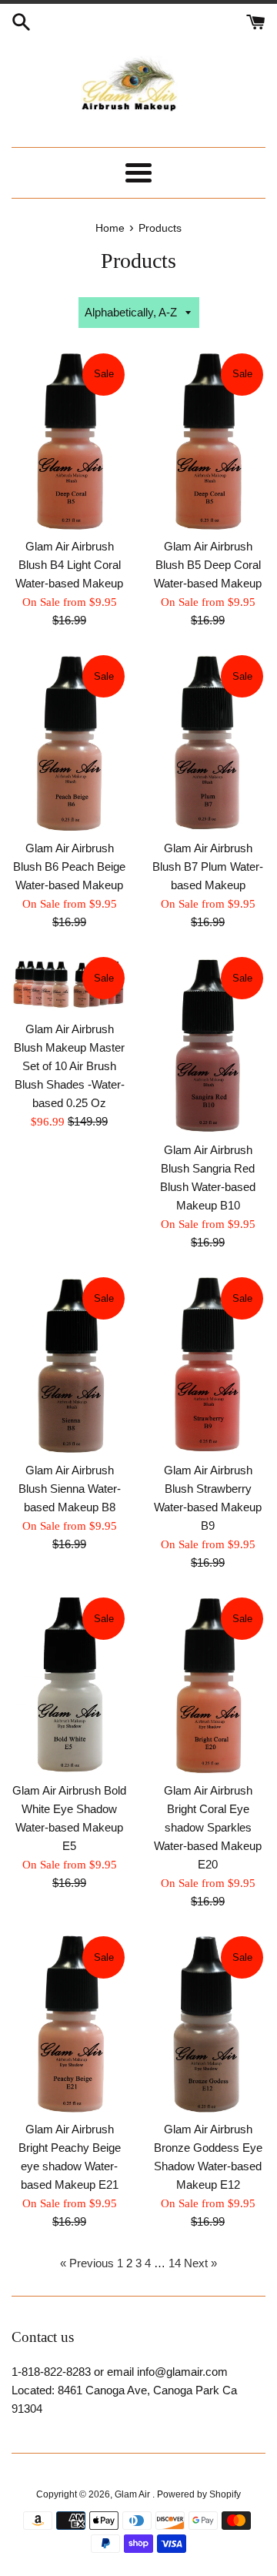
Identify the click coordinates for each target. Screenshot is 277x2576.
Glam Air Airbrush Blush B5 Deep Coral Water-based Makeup (208, 565)
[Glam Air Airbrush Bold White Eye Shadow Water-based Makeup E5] (69, 1684)
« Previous (87, 2263)
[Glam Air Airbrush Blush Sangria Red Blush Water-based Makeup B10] (208, 1044)
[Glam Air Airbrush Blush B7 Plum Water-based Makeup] (208, 742)
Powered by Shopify (199, 2494)
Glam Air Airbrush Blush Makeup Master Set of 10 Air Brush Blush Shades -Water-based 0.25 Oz (69, 1066)
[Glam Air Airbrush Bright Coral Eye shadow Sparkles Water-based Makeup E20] (208, 1684)
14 (175, 2263)
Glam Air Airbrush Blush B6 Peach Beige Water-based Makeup (69, 866)
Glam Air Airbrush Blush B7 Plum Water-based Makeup (208, 866)
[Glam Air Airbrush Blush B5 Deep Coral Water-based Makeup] (208, 440)
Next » (200, 2263)
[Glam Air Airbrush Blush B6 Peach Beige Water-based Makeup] (69, 742)
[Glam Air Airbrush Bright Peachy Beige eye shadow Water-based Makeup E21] (69, 2023)
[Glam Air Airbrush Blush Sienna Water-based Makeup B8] (69, 1364)
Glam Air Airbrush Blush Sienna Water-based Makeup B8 (70, 1489)
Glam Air (133, 2494)
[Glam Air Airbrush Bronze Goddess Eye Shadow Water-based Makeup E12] (208, 2023)
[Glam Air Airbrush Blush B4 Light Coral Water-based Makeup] (69, 440)
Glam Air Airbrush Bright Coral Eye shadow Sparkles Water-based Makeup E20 (208, 1827)
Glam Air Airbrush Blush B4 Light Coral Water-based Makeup (69, 565)
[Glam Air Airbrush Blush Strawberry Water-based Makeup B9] (208, 1364)
